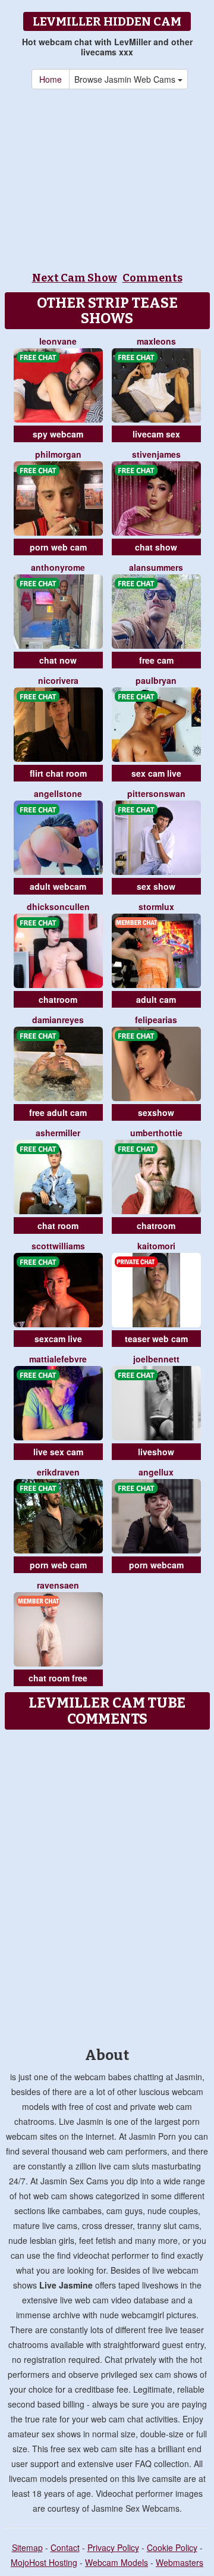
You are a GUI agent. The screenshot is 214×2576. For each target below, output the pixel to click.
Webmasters (180, 2562)
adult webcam (58, 886)
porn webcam (156, 1565)
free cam (156, 660)
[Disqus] (107, 1884)
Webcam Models (117, 2562)
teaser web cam (156, 1339)
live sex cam (58, 1452)
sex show (156, 886)
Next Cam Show (75, 278)
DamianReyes (58, 1020)
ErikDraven (58, 1472)
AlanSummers (156, 567)
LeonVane (58, 341)
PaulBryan (156, 680)
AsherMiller (58, 1133)
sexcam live (58, 1339)
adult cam (156, 999)
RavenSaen (58, 1585)
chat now (58, 660)
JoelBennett (156, 1359)
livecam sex (156, 434)
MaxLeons (156, 341)
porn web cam (58, 547)
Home (51, 79)
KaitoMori (156, 1246)
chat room (58, 1226)
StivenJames (156, 454)
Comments (152, 278)
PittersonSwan (156, 793)
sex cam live (156, 773)
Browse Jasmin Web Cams (126, 79)
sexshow (156, 1112)
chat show (156, 547)
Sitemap (27, 2547)
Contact (65, 2547)
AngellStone (58, 793)
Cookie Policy (172, 2547)
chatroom (58, 999)
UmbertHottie (156, 1133)
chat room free (58, 1678)
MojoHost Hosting (44, 2562)
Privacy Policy (113, 2547)
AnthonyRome (58, 567)
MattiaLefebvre (58, 1359)
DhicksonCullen (58, 906)
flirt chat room (58, 773)
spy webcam (58, 434)
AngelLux (156, 1472)
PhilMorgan (58, 454)
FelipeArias (156, 1020)
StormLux (156, 906)
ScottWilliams (58, 1246)
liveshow (156, 1452)
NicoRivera (58, 680)
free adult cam (58, 1112)
